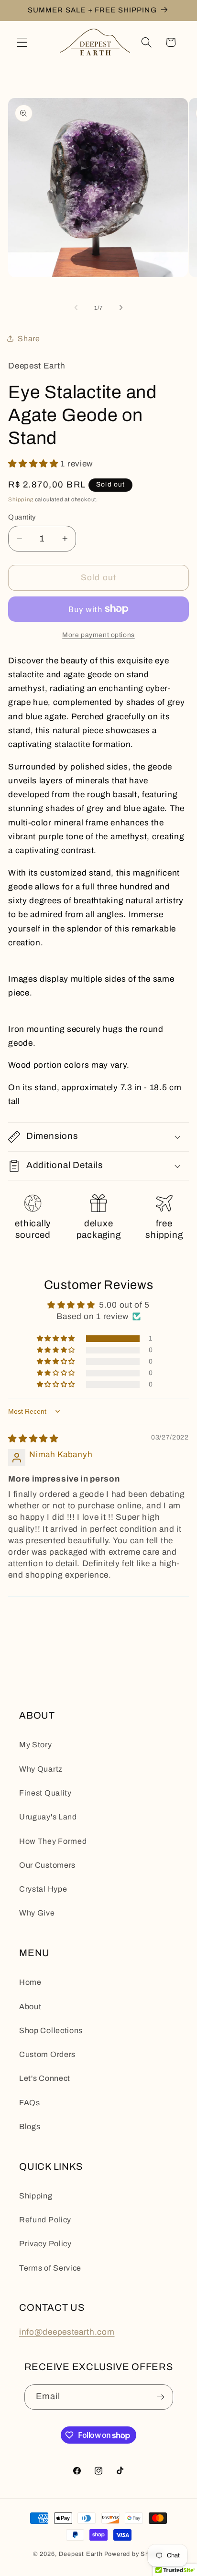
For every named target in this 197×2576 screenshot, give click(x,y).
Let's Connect (45, 2078)
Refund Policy (45, 2220)
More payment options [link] (98, 635)
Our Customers (47, 1865)
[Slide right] (121, 308)
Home (30, 1982)
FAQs (30, 2103)
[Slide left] (76, 308)
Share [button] (29, 339)
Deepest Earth (81, 2554)
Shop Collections (51, 2030)
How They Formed (53, 1841)
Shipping (21, 499)
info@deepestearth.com (67, 2332)
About (30, 2007)
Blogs (30, 2127)
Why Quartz (41, 1769)
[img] (33, 1439)
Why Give (37, 1913)
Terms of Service (50, 2268)
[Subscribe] (160, 2397)
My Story (36, 1745)
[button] (22, 42)
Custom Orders (47, 2054)
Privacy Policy (45, 2244)
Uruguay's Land (48, 1817)
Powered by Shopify (134, 2554)
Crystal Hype (43, 1889)
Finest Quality (45, 1793)
